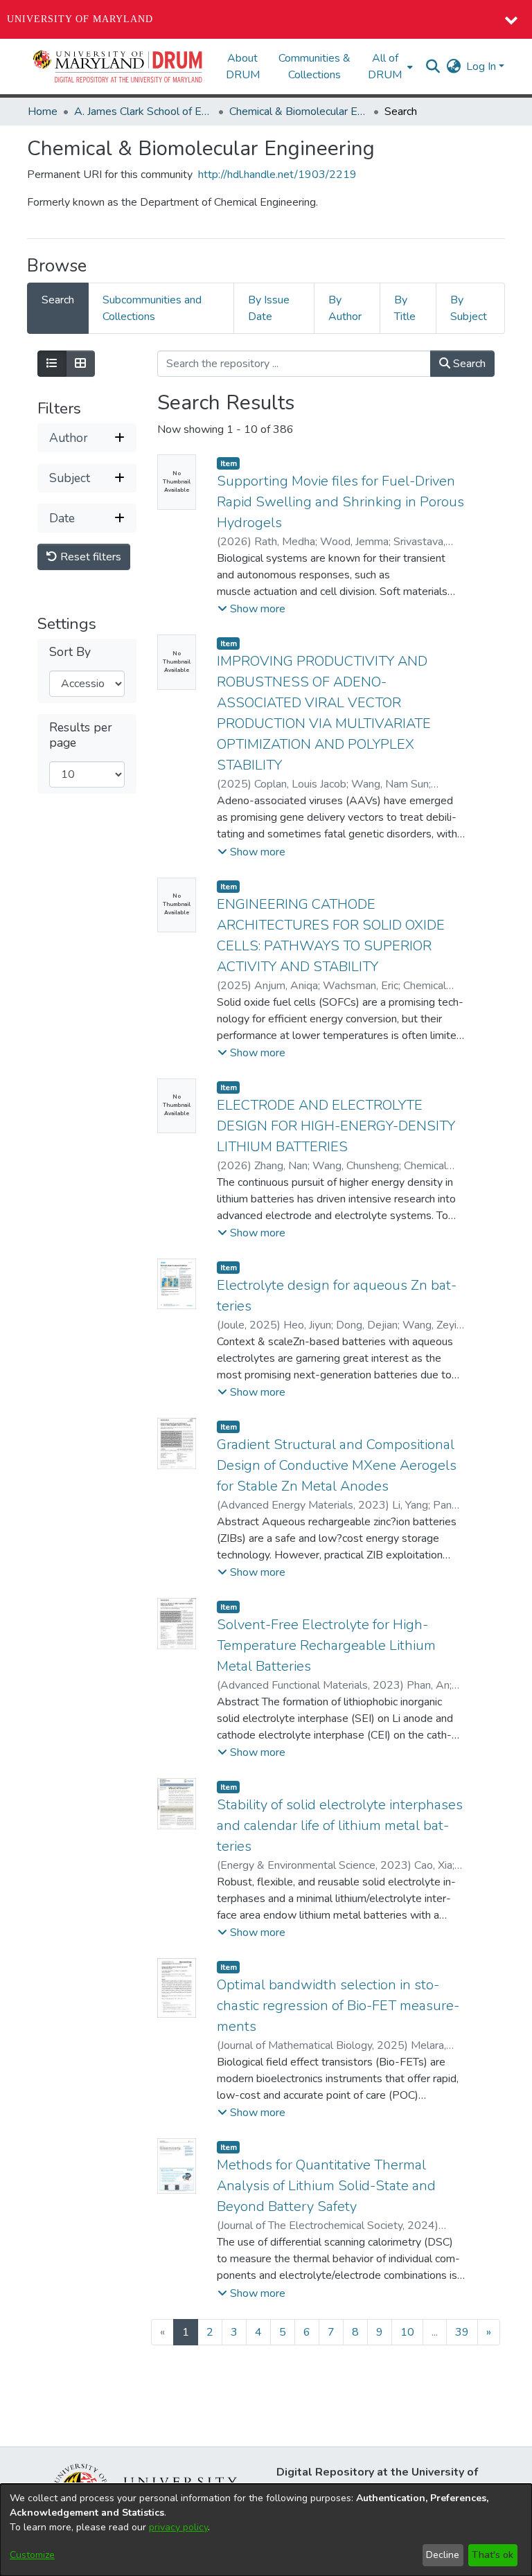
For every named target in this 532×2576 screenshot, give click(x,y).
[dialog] (266, 2530)
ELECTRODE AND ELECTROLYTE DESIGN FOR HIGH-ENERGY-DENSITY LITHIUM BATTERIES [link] (336, 1126)
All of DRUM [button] (385, 66)
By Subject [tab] (469, 308)
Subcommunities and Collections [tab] (152, 308)
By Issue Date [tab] (269, 308)
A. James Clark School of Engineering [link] (143, 112)
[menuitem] (389, 66)
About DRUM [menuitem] (243, 66)
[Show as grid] (80, 364)
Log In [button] (482, 66)
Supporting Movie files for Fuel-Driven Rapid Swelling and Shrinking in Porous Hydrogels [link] (340, 502)
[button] (118, 66)
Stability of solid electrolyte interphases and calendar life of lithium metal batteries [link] (340, 1826)
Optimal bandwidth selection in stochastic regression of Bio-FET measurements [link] (338, 2006)
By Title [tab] (405, 308)
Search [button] (468, 364)
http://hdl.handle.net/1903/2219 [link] (277, 175)
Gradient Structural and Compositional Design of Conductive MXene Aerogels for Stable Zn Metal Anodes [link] (337, 1465)
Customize (32, 2555)
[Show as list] (52, 364)
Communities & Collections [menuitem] (314, 66)
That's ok (493, 2555)
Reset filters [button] (89, 557)
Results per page (81, 735)
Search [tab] (58, 300)
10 (407, 2332)
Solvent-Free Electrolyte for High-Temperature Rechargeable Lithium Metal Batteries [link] (326, 1645)
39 (462, 2332)
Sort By (70, 652)
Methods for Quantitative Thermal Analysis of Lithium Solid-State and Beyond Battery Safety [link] (326, 2186)
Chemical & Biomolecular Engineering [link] (299, 112)
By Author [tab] (345, 308)
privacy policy (178, 2527)
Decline (443, 2555)
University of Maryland (80, 19)
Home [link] (43, 112)
